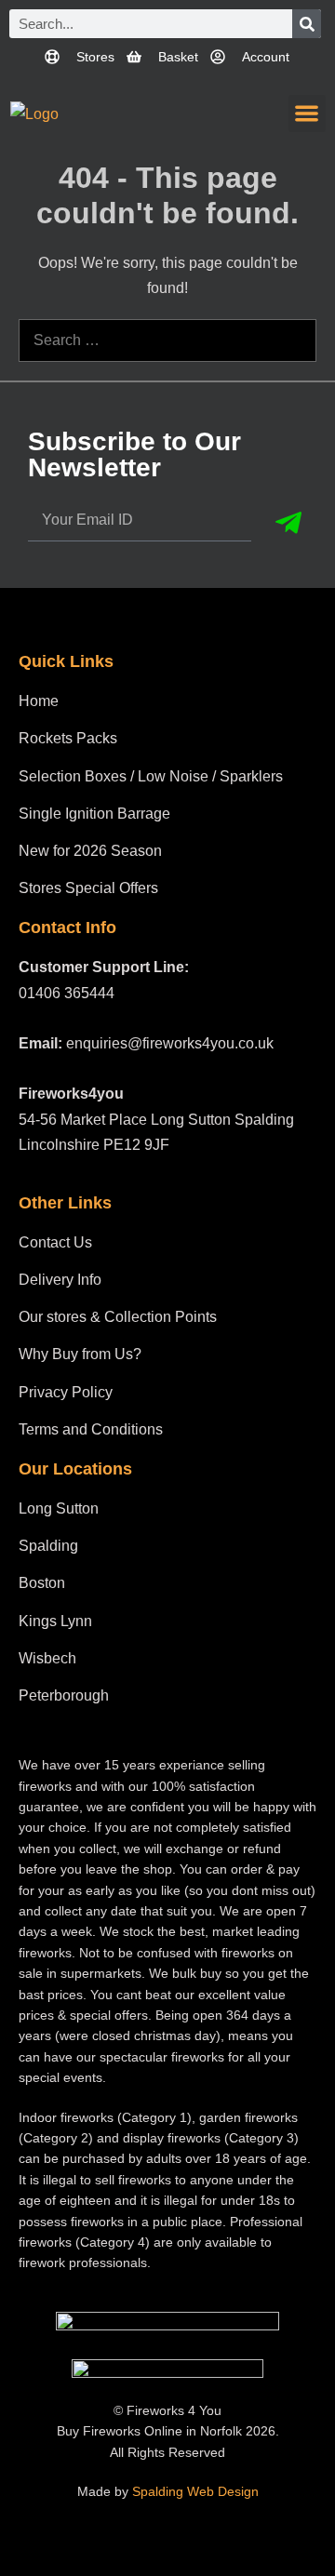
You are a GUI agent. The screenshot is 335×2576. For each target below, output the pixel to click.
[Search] (307, 24)
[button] (308, 114)
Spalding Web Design (195, 2491)
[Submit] (288, 523)
